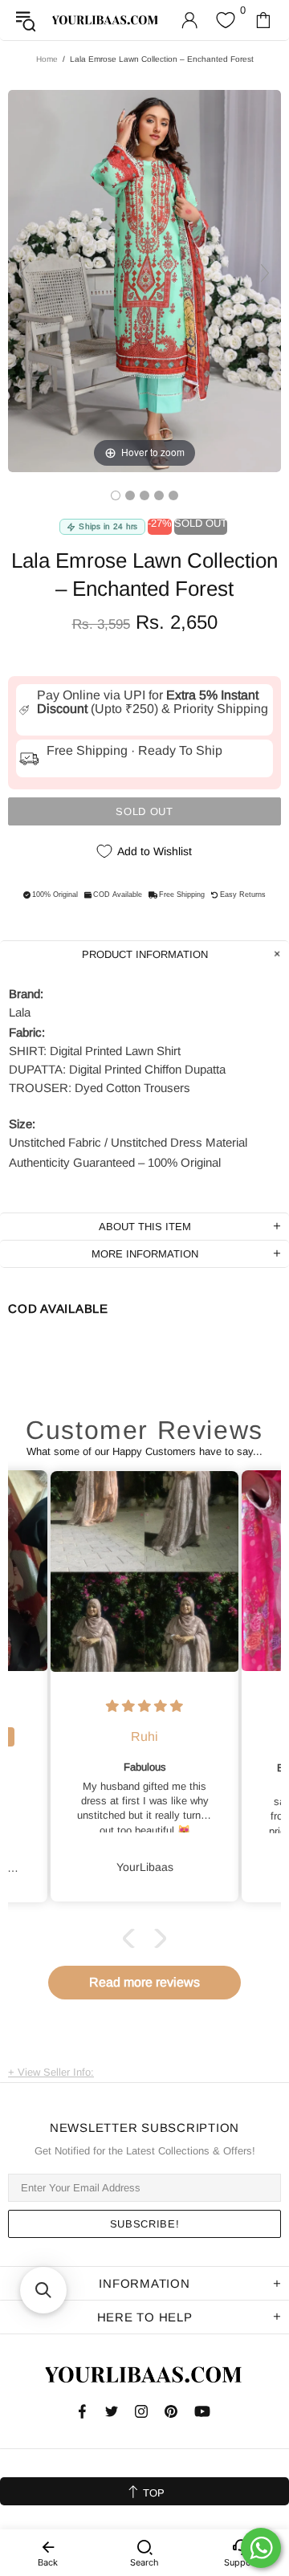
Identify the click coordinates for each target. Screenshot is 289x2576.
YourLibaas (106, 20)
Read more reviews (144, 1982)
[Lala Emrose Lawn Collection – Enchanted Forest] (116, 495)
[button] (132, 1938)
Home (47, 59)
